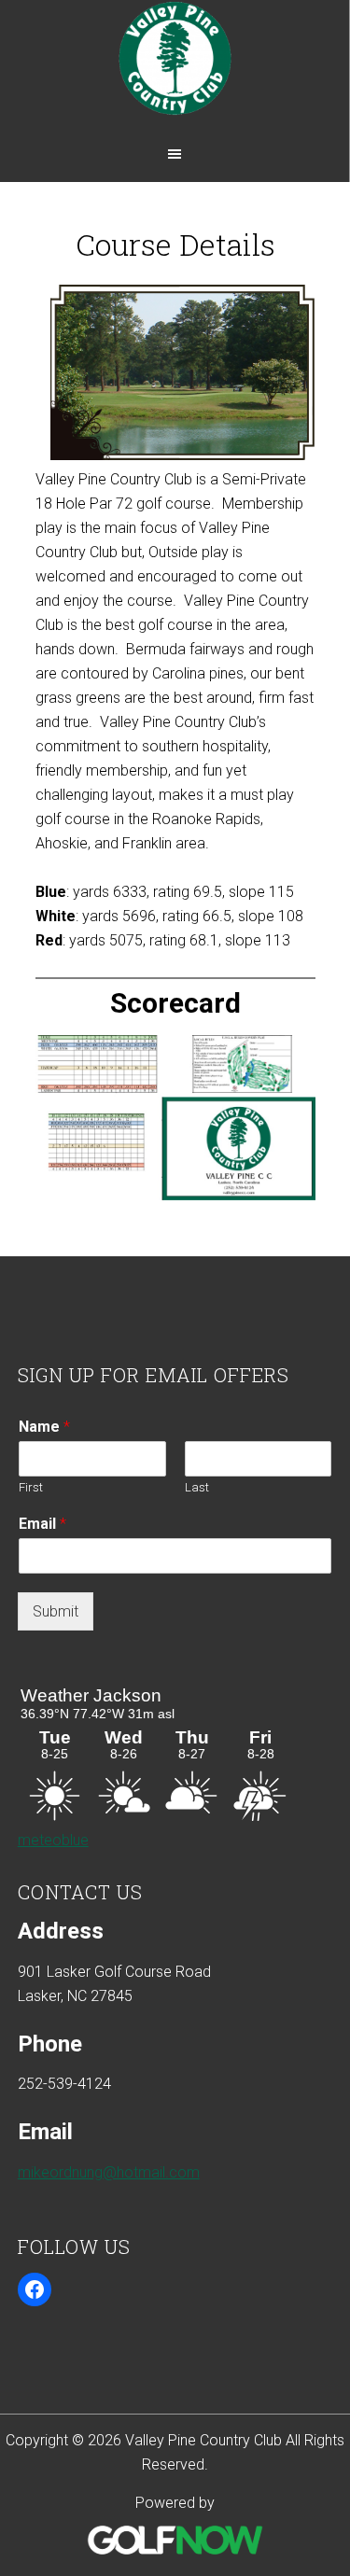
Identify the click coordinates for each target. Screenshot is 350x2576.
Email (42, 1524)
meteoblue (53, 1840)
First (31, 1487)
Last (197, 1487)
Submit (56, 1611)
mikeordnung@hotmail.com (109, 2172)
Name (44, 1427)
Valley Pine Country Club (175, 68)
